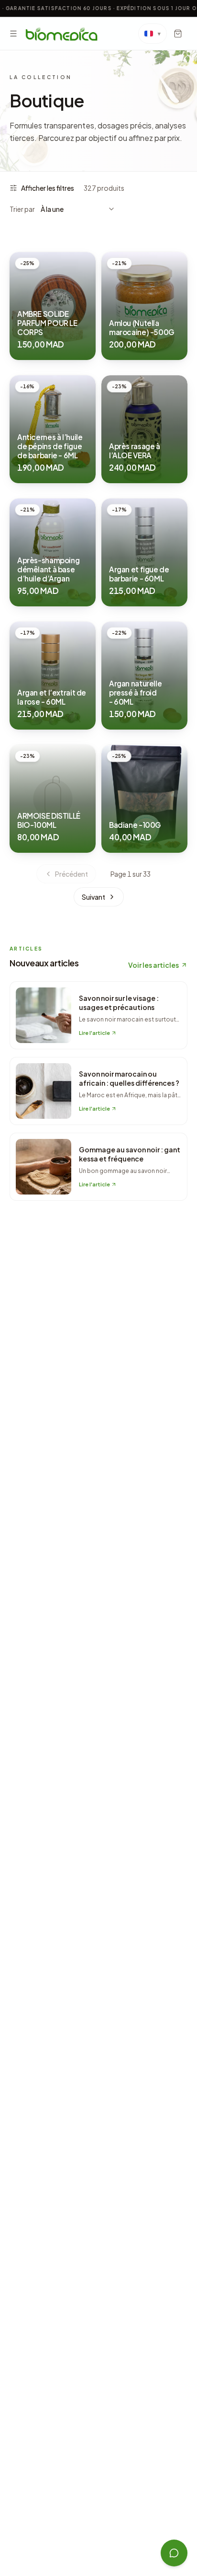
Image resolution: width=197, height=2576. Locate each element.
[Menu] (13, 34)
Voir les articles (153, 965)
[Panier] (178, 34)
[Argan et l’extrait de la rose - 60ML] (53, 676)
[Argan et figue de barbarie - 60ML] (144, 552)
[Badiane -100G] (144, 799)
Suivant (93, 897)
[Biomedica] (61, 34)
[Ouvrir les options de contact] (174, 2553)
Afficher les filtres (48, 188)
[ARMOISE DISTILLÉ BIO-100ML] (53, 799)
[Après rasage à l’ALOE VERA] (144, 429)
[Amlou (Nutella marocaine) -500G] (144, 306)
